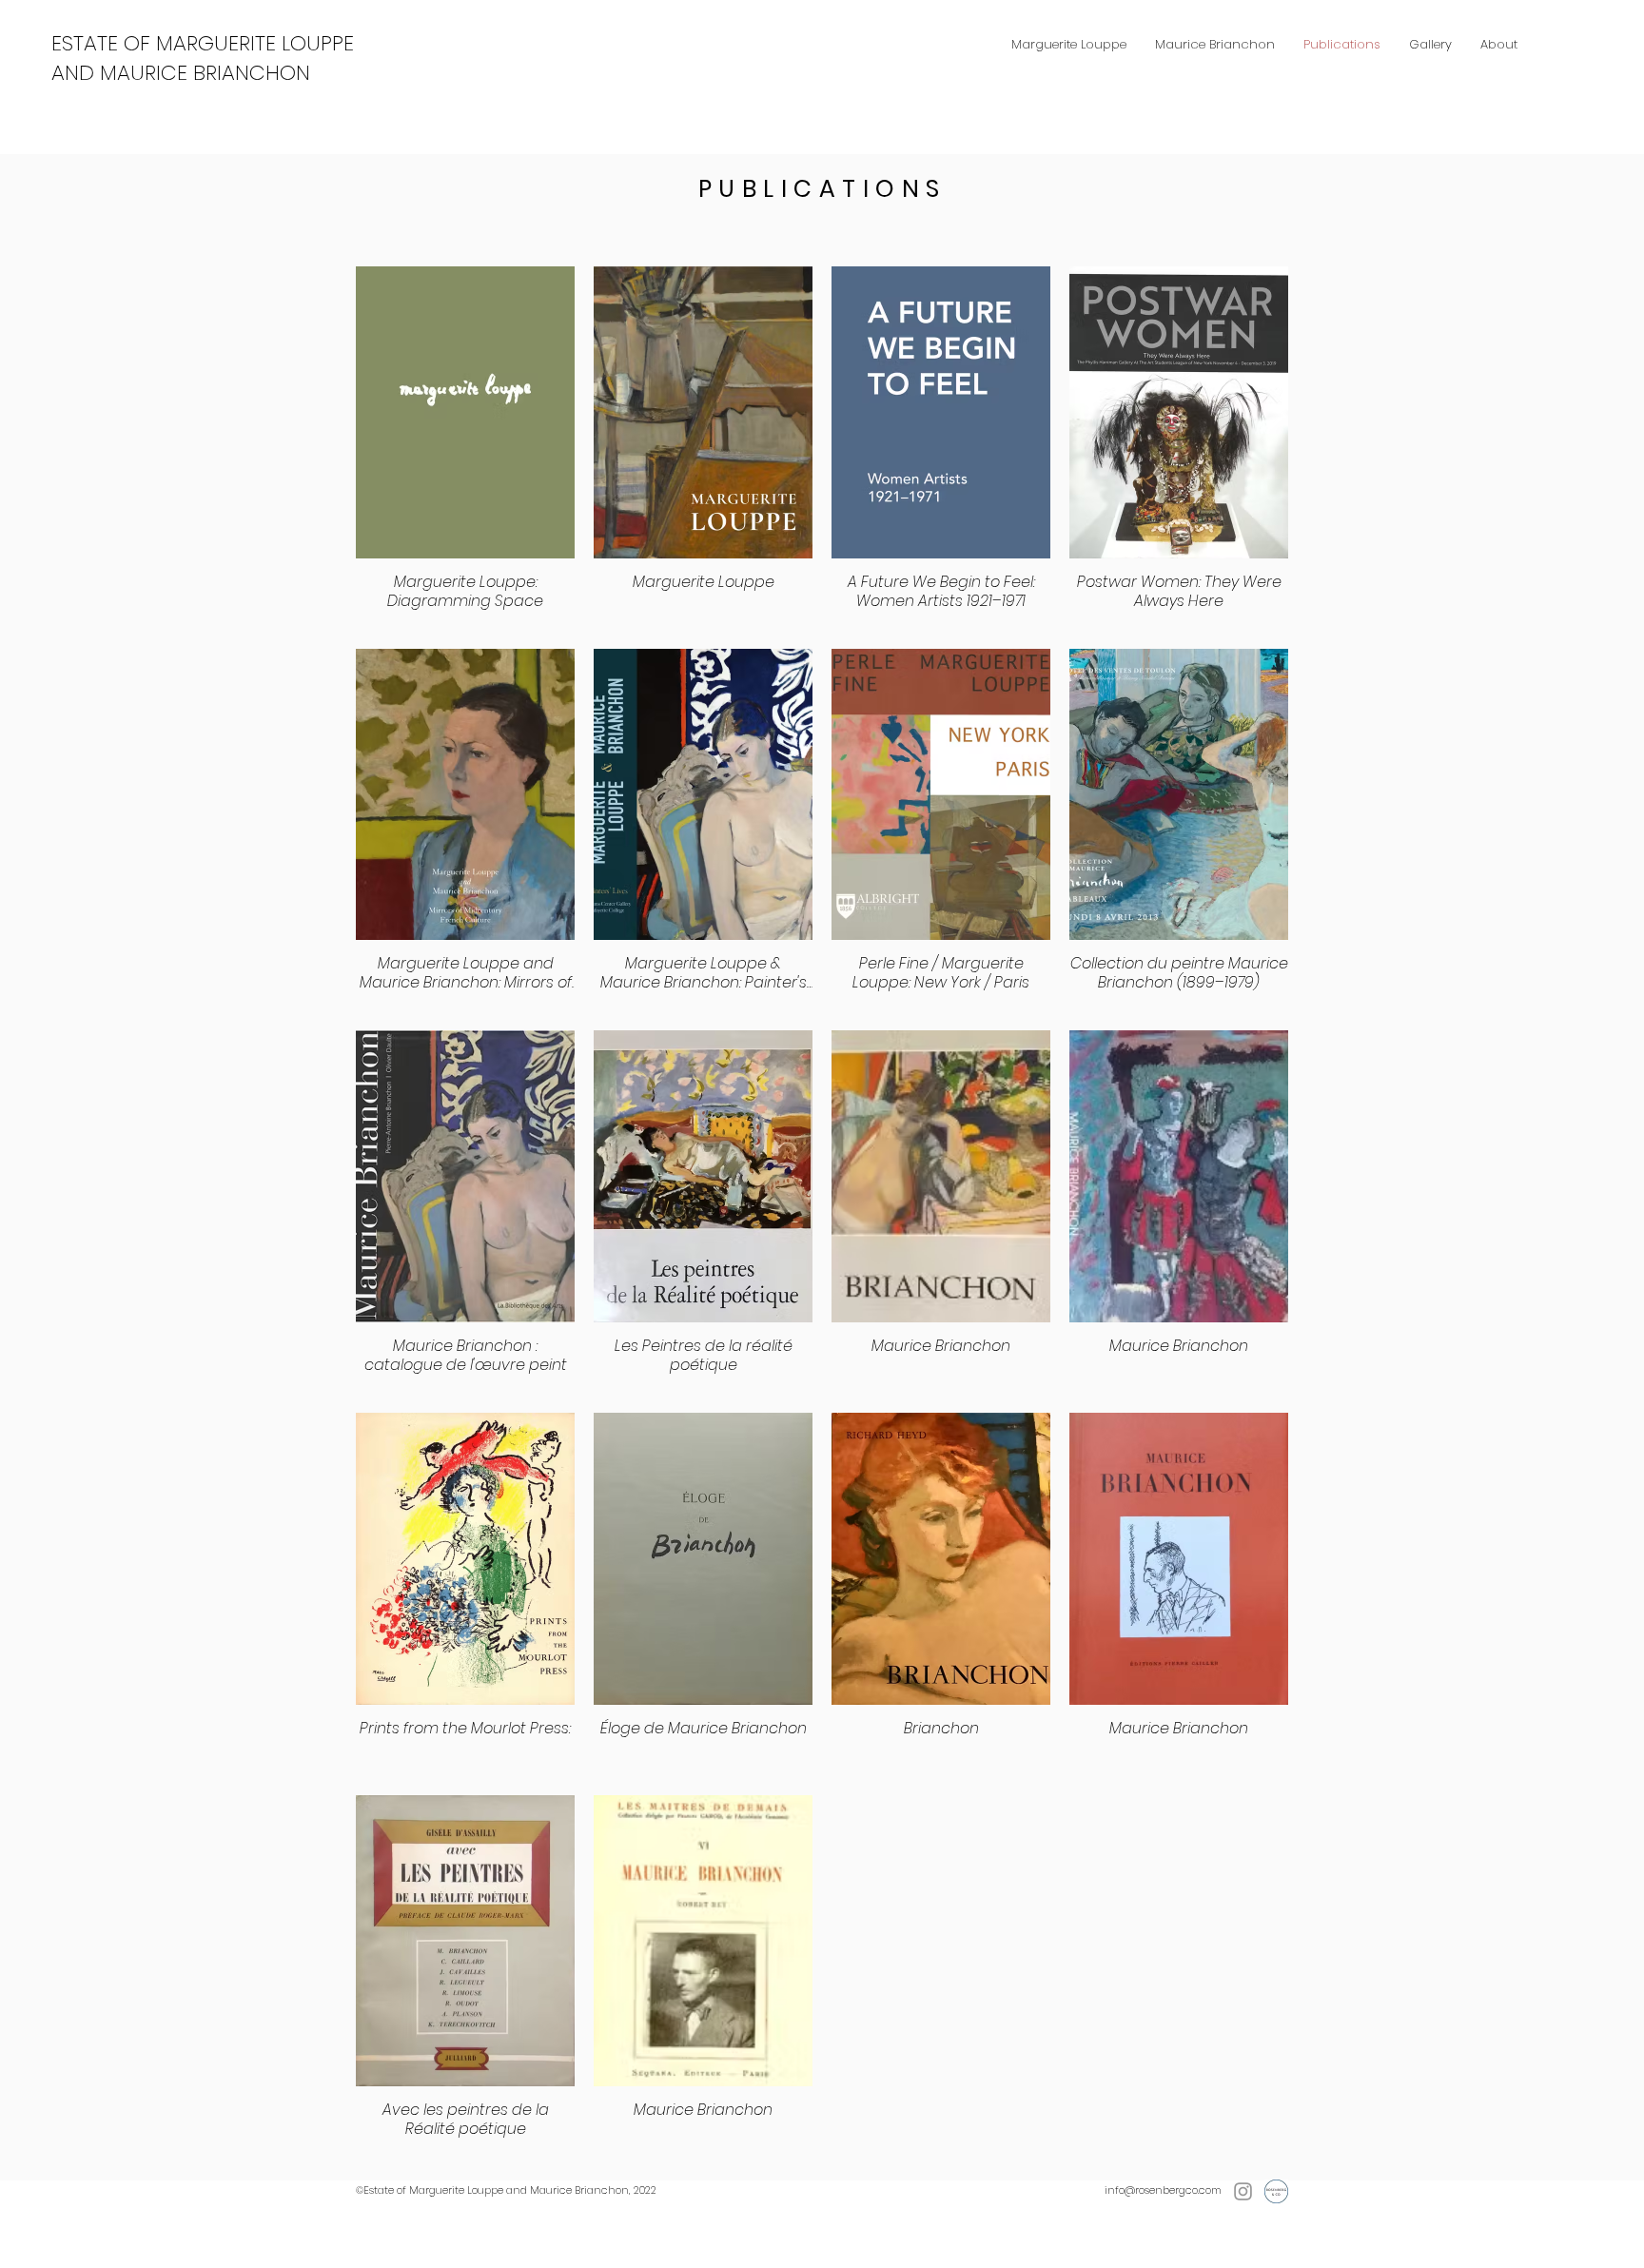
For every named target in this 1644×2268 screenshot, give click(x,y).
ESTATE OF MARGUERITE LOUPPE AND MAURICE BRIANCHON (203, 58)
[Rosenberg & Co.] (1276, 2191)
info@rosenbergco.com (1163, 2190)
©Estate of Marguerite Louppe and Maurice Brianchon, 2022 (506, 2190)
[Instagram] (1243, 2191)
